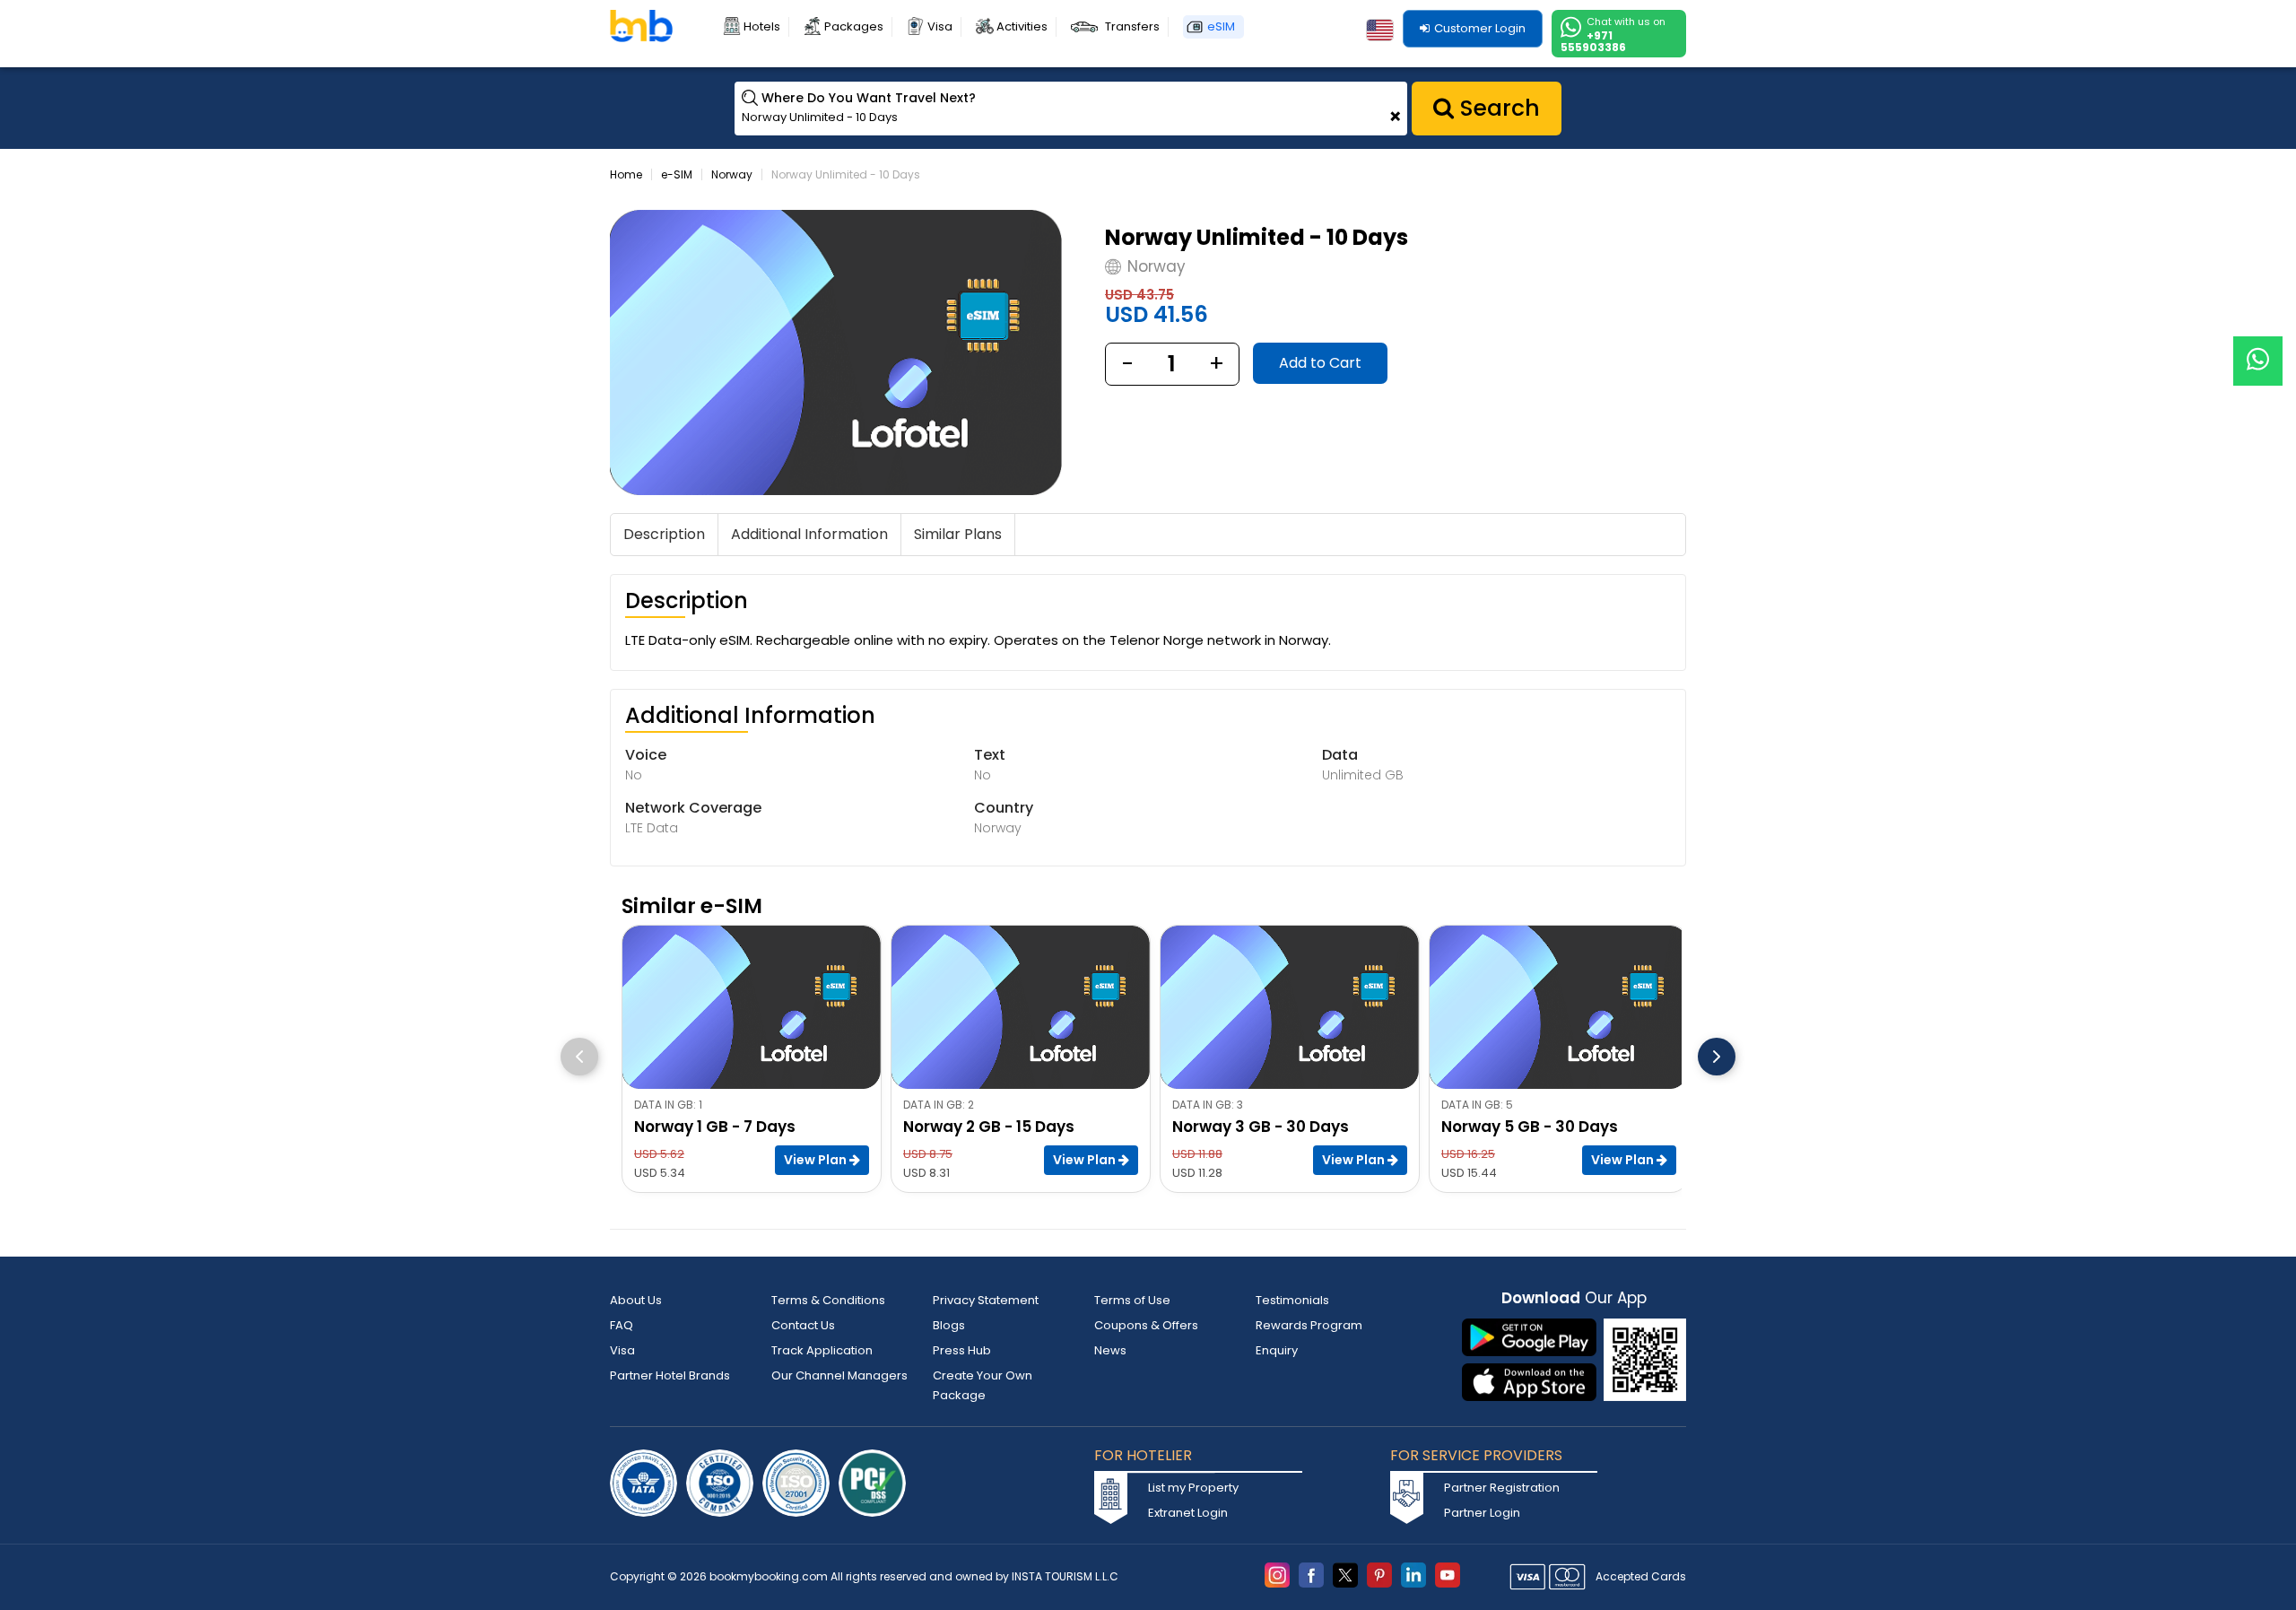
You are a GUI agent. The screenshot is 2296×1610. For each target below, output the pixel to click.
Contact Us (803, 1325)
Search (1497, 108)
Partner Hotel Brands (670, 1375)
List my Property (1193, 1488)
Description (664, 534)
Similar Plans (958, 534)
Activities (1022, 26)
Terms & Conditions (828, 1300)
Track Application (822, 1350)
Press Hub (962, 1350)
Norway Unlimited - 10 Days (846, 174)
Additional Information (809, 534)
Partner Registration (1502, 1488)
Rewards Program (1309, 1325)
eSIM (1221, 26)
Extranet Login (1188, 1513)
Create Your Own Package (983, 1385)
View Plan (817, 1160)
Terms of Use (1132, 1300)
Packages (854, 26)
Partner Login (1482, 1513)
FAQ (622, 1325)
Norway (732, 174)
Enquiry (1277, 1350)
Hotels (762, 26)
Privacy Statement (986, 1300)
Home (626, 174)
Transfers (1132, 26)
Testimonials (1292, 1300)
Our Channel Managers (839, 1375)
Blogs (949, 1325)
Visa (940, 26)
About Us (636, 1300)
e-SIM (677, 174)
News (1110, 1350)
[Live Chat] (2258, 349)
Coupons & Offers (1146, 1325)
